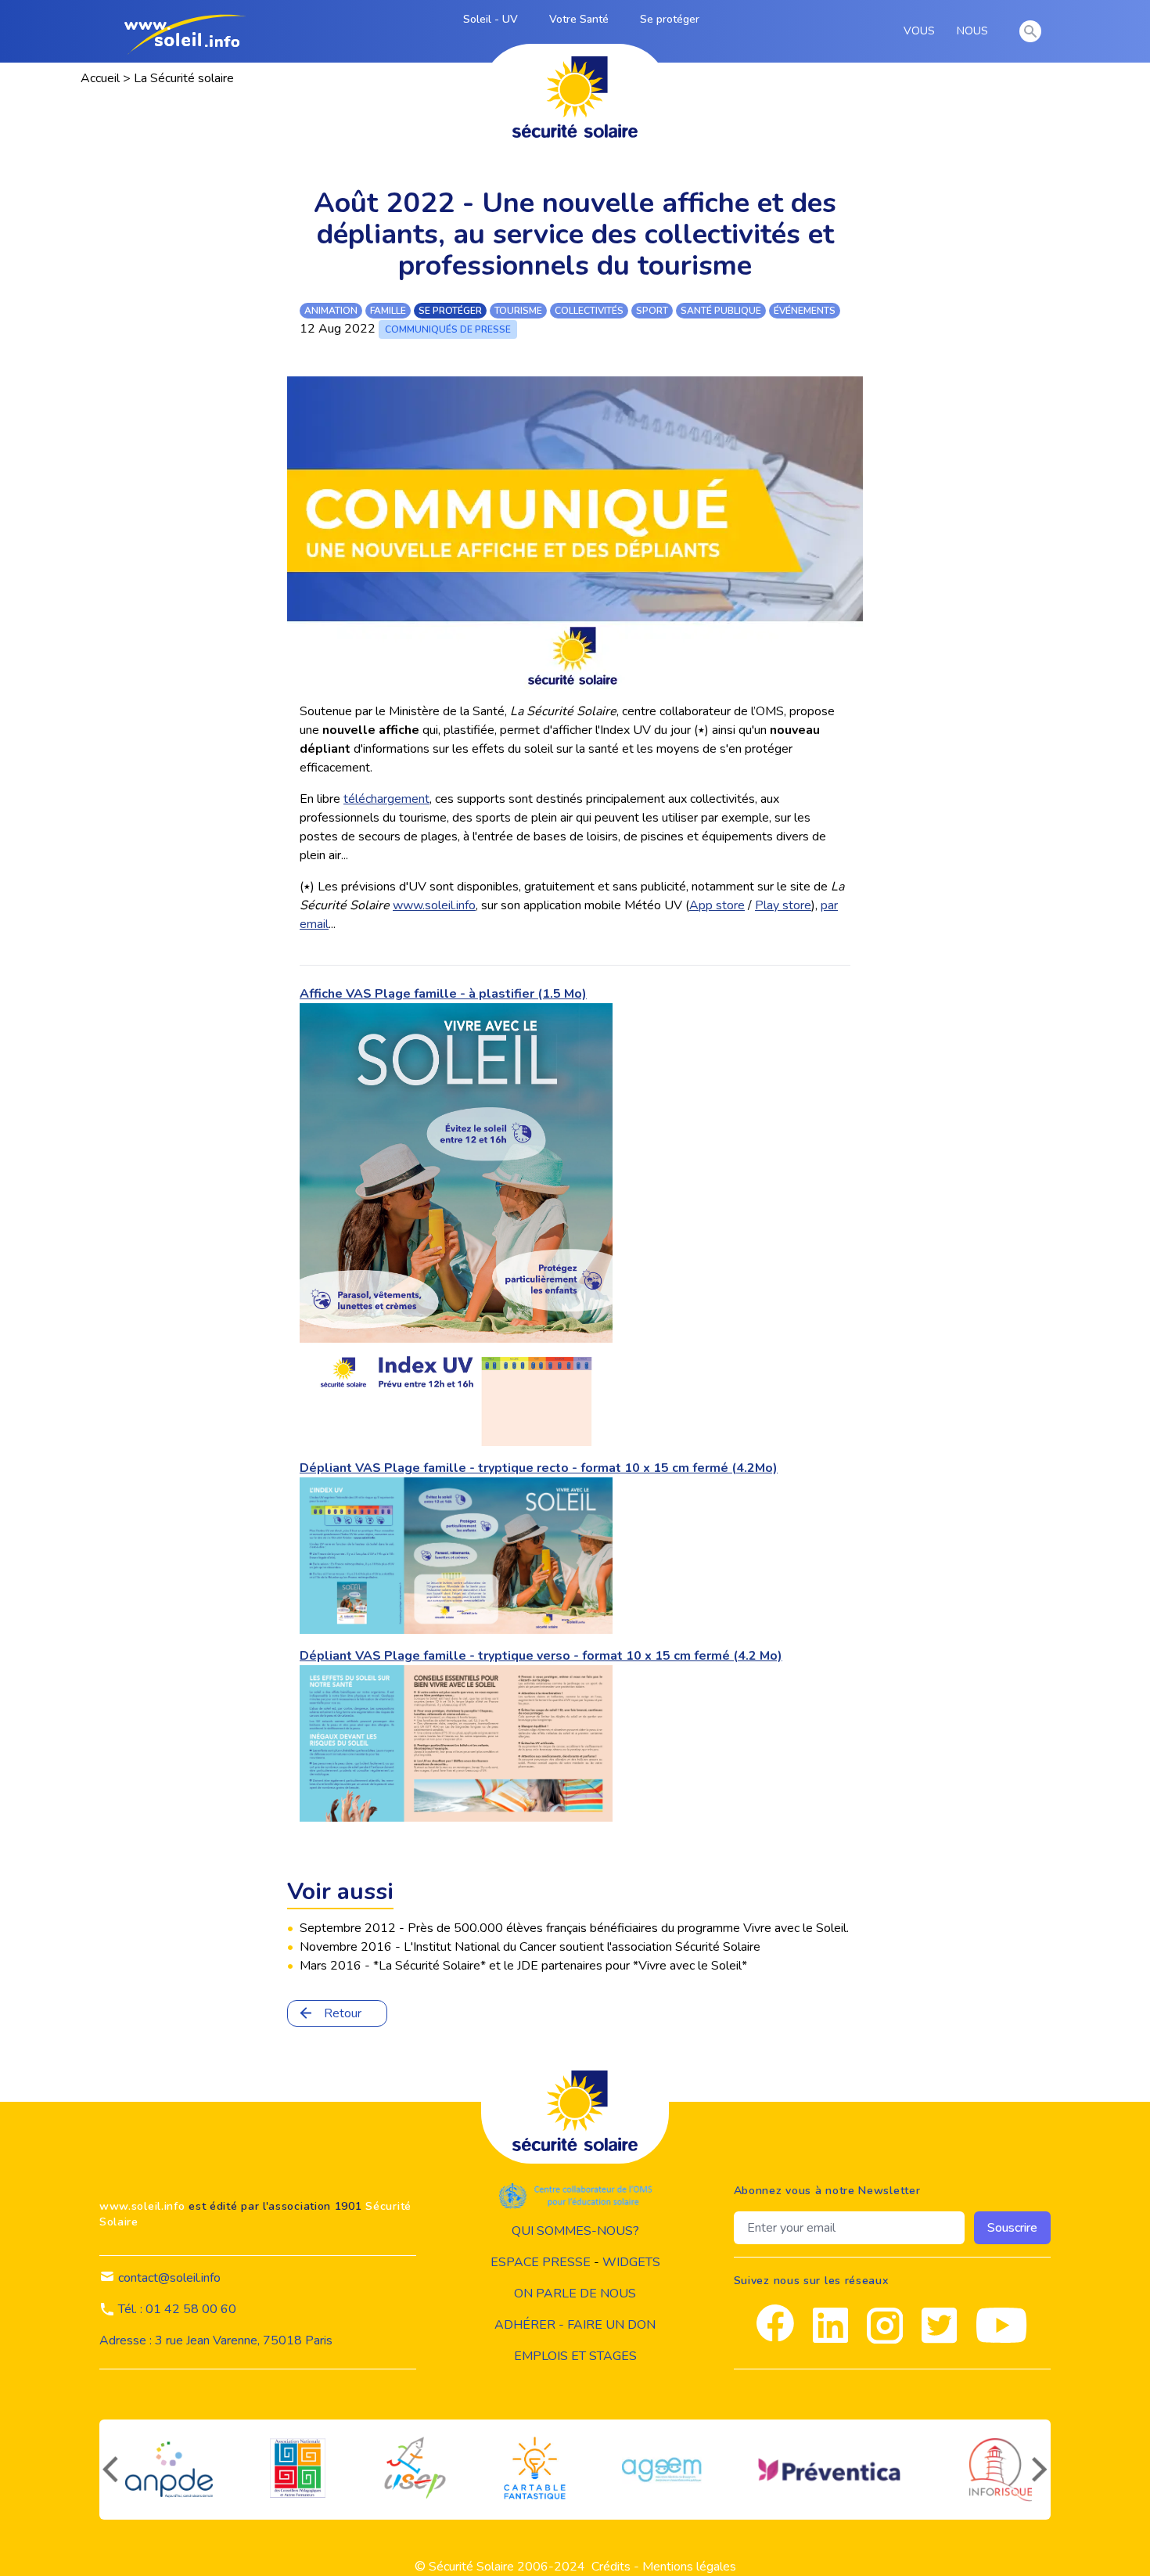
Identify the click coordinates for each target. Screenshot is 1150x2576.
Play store (783, 905)
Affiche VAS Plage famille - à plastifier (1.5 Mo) (443, 994)
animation (331, 311)
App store (717, 905)
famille (388, 311)
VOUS (922, 31)
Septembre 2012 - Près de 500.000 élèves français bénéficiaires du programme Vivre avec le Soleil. (574, 1928)
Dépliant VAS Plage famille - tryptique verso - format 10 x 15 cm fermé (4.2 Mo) (541, 1656)
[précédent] (109, 2470)
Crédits (611, 2567)
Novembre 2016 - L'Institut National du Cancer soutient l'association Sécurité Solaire (530, 1947)
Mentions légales (689, 2567)
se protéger (450, 311)
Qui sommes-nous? (575, 2231)
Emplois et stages (575, 2356)
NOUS (975, 31)
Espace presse (541, 2262)
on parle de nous (575, 2294)
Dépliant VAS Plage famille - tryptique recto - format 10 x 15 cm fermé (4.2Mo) (539, 1468)
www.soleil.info (434, 905)
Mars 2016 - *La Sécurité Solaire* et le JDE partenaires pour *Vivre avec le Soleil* (523, 1966)
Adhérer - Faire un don (575, 2325)
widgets (631, 2262)
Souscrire (1012, 2228)
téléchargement (386, 799)
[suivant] (1041, 2470)
